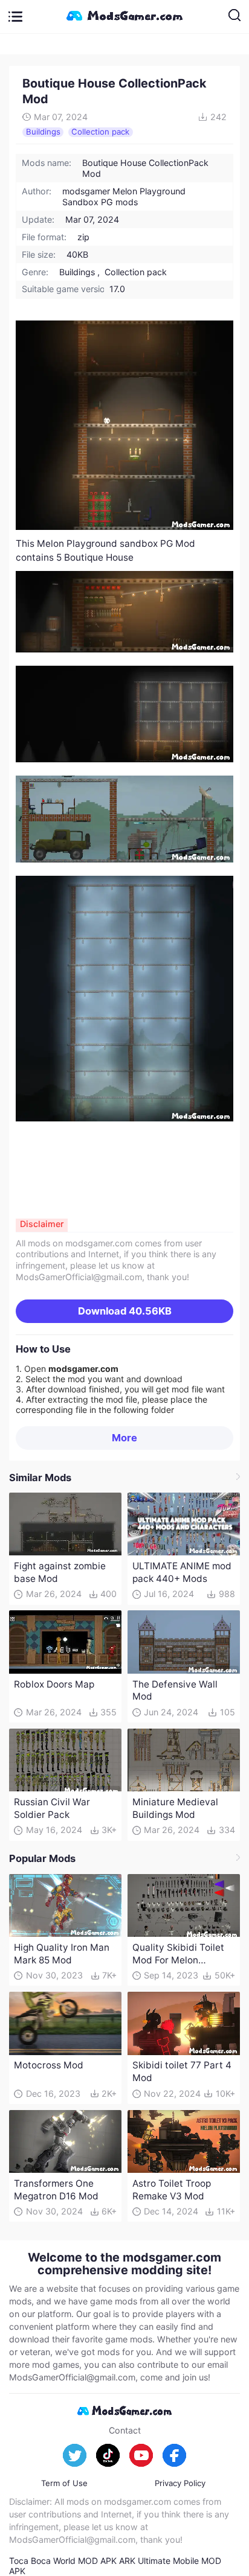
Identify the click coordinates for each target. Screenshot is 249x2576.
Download (125, 1311)
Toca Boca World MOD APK (63, 2561)
